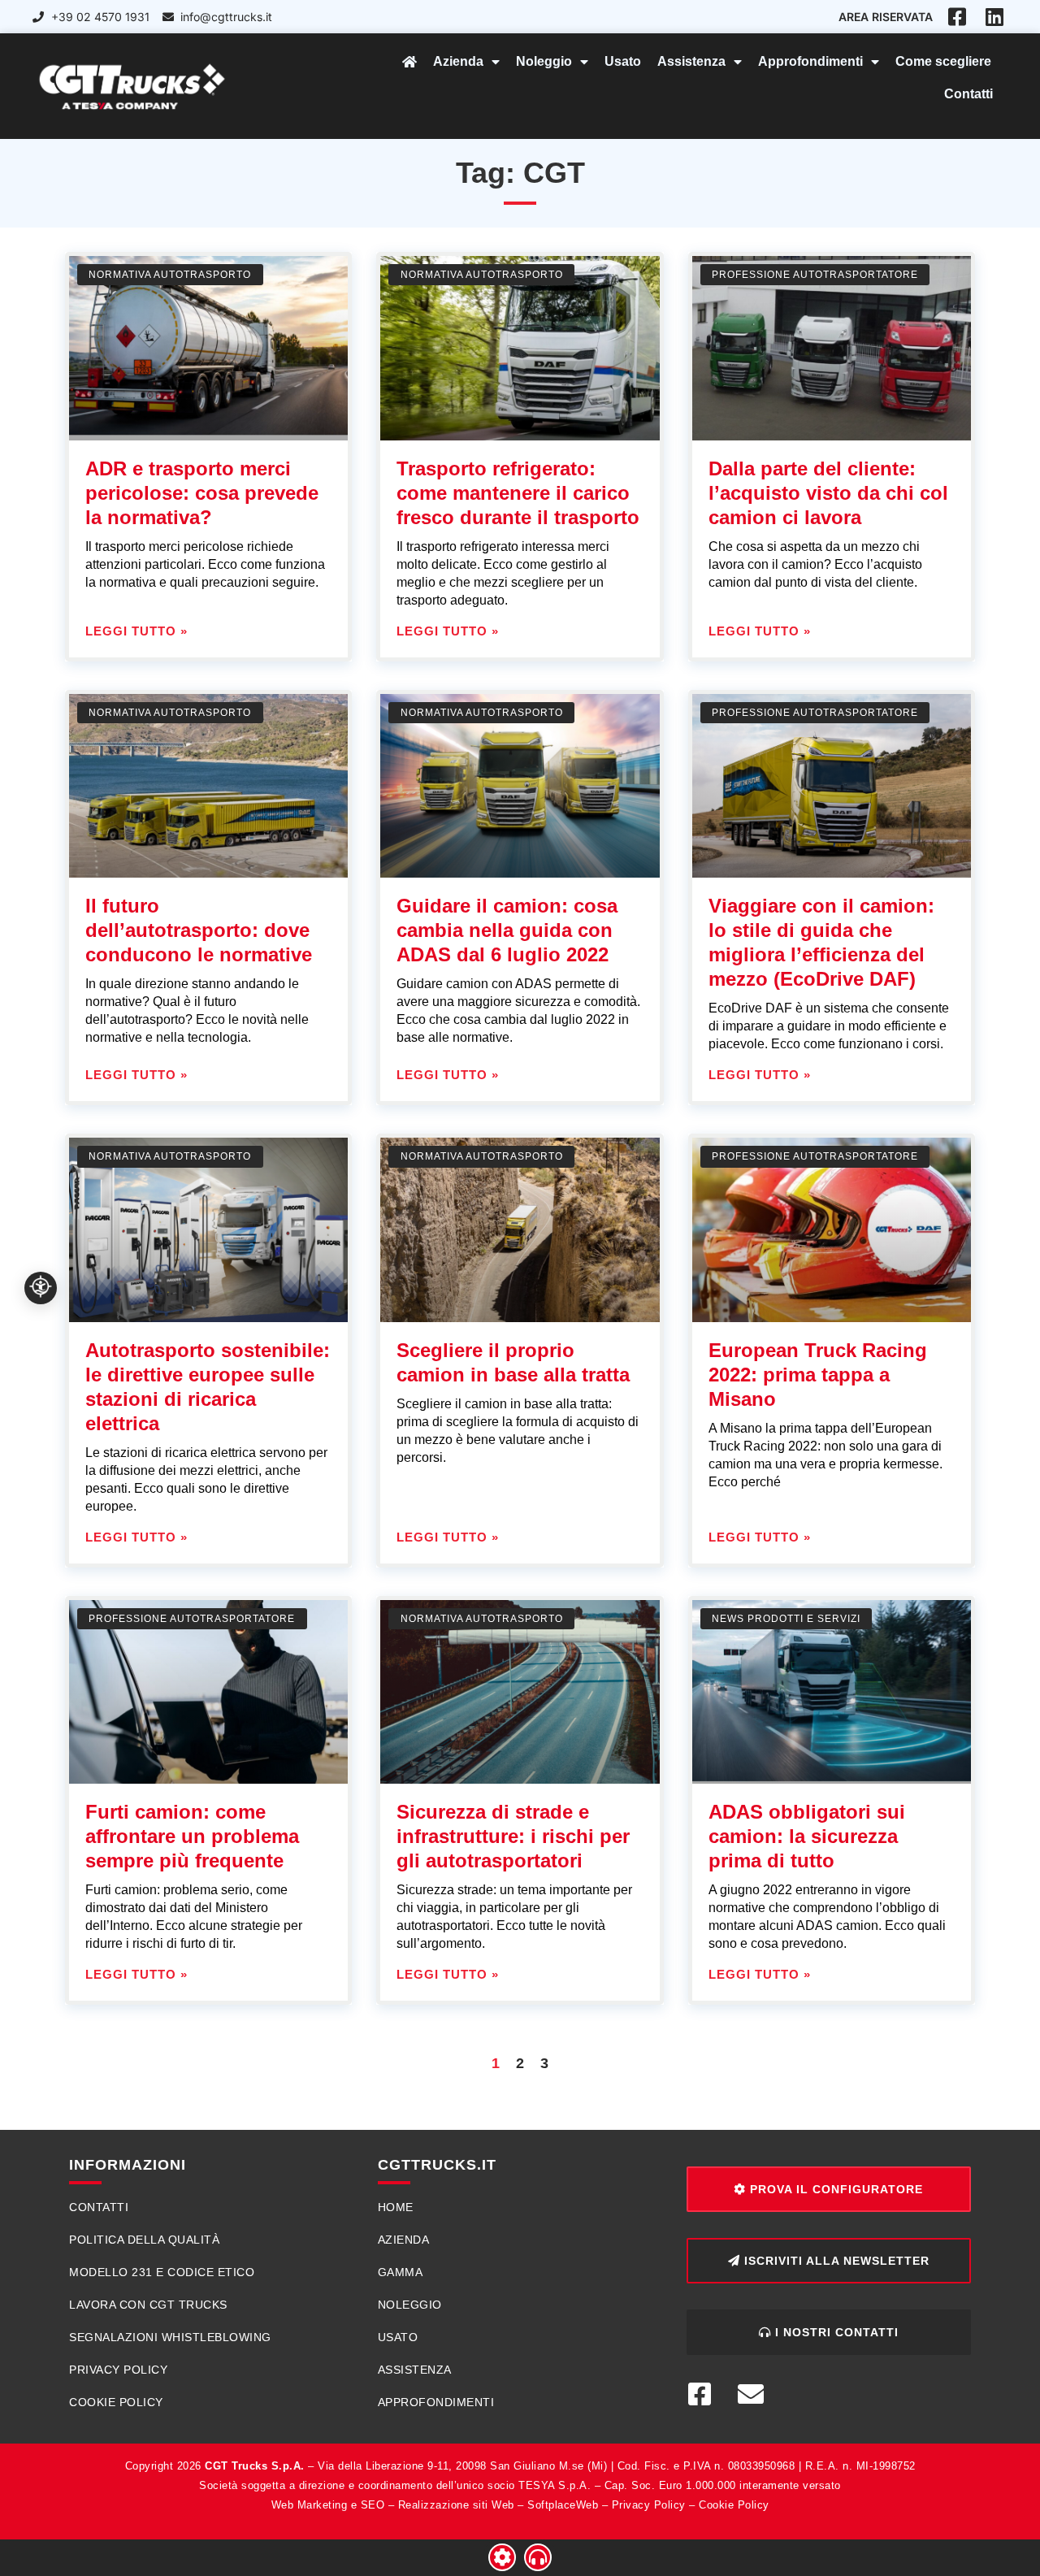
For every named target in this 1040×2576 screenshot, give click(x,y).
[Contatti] (538, 2557)
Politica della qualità (144, 2240)
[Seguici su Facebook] (706, 2394)
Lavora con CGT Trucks (148, 2305)
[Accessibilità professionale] (41, 1288)
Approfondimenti (810, 61)
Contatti (968, 94)
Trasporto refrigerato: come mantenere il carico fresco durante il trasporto (518, 493)
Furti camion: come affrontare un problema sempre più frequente (192, 1836)
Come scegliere (943, 61)
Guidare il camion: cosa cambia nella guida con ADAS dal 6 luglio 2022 (507, 930)
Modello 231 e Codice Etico (162, 2272)
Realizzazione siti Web (456, 2505)
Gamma (401, 2272)
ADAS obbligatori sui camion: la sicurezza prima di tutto (807, 1836)
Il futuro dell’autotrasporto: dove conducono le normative (199, 930)
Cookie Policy (116, 2402)
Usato (623, 61)
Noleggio (544, 61)
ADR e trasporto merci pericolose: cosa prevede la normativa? (202, 493)
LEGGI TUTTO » (136, 631)
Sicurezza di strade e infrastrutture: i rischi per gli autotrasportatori (513, 1836)
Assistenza (691, 61)
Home (396, 2207)
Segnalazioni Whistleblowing (170, 2337)
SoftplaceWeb (563, 2505)
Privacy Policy (118, 2370)
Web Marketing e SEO (328, 2505)
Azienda (458, 61)
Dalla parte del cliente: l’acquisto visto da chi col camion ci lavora (828, 493)
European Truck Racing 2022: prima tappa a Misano (818, 1375)
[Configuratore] (502, 2557)
